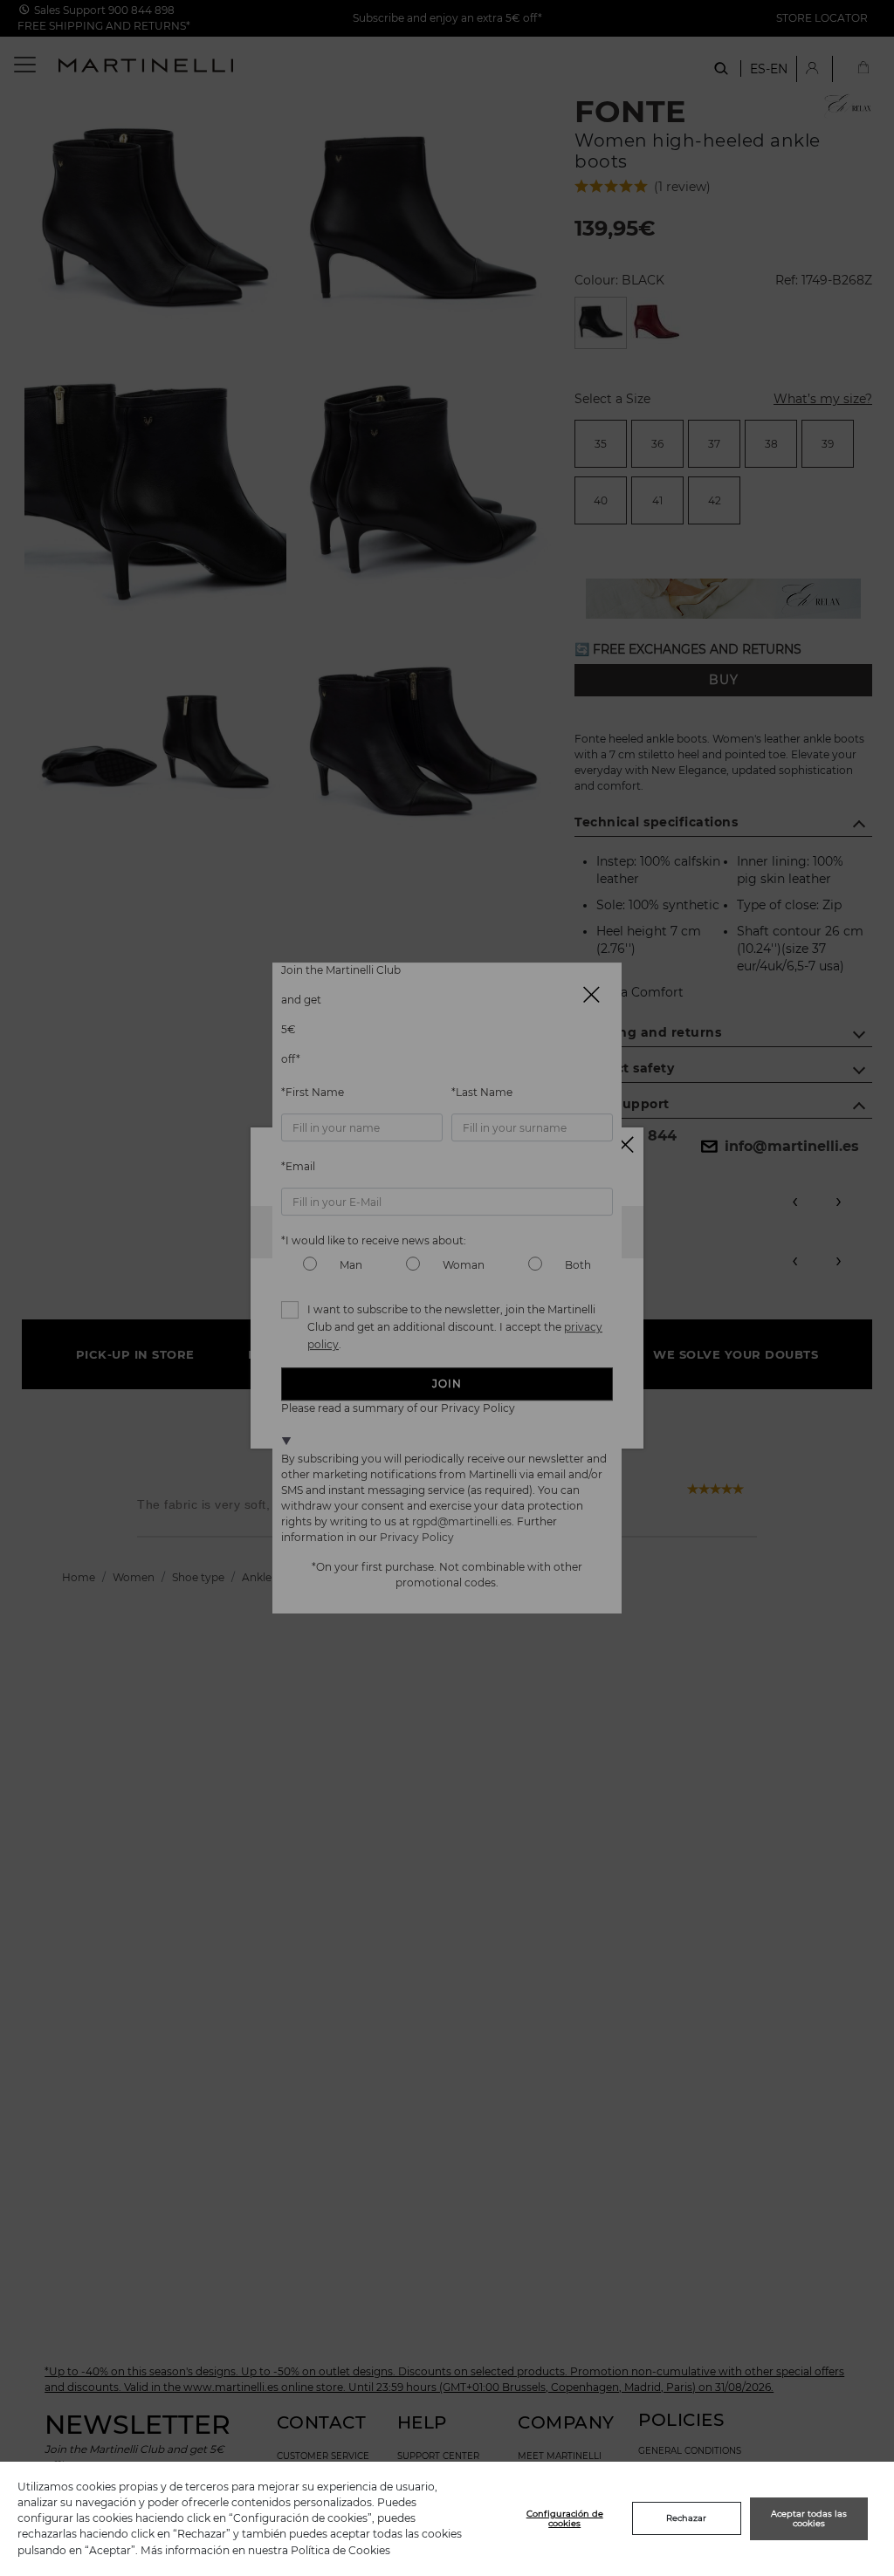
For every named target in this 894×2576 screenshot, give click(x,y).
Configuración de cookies (565, 2519)
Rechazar (686, 2518)
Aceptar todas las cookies (809, 2519)
